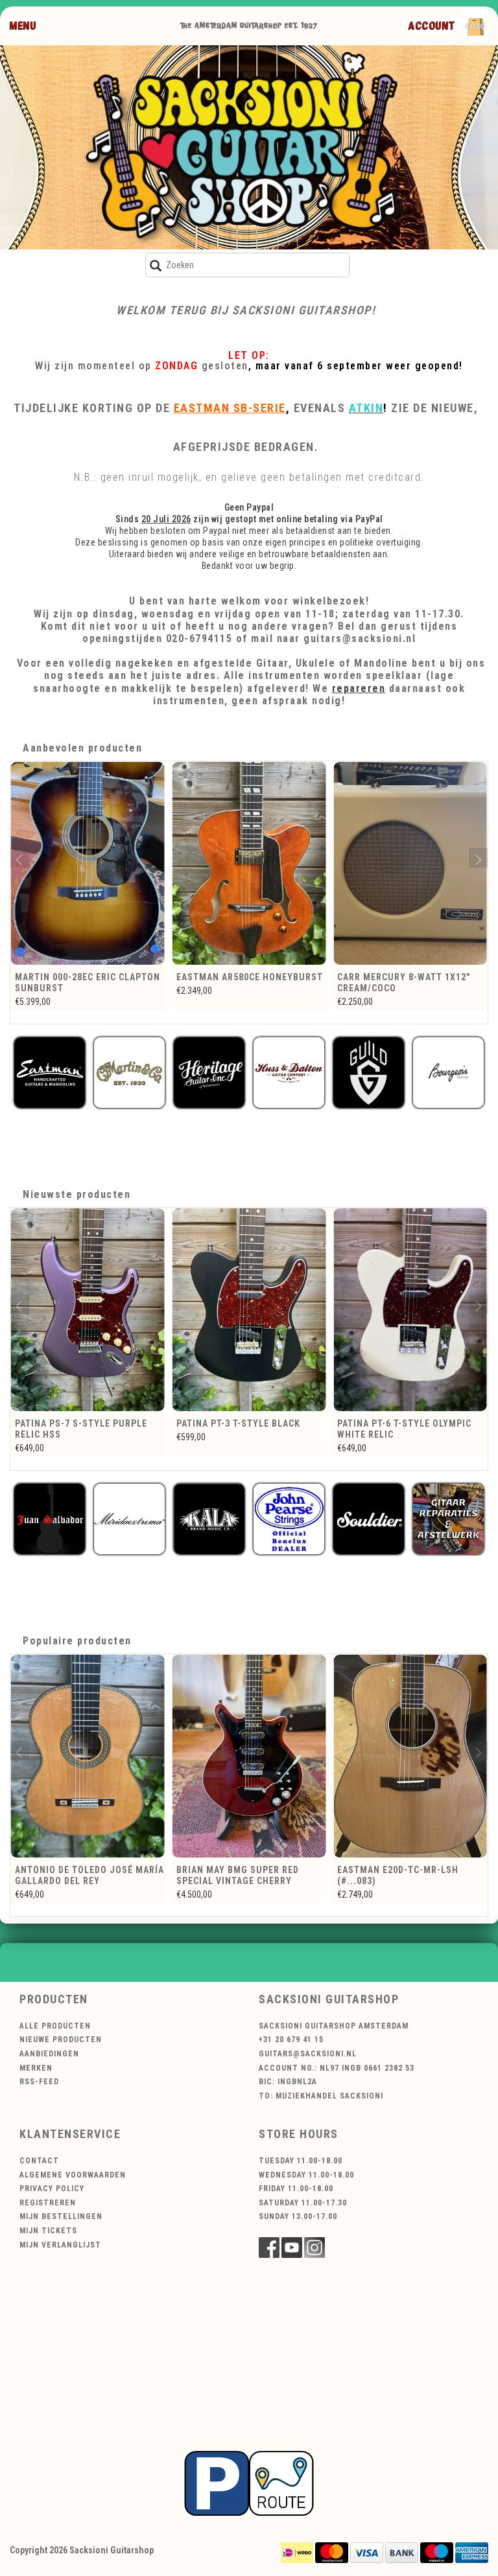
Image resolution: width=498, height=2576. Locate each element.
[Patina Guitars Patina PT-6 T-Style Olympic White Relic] (249, 1310)
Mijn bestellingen (61, 2216)
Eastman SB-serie (230, 408)
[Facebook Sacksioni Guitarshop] (269, 2248)
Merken (36, 2068)
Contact (39, 2161)
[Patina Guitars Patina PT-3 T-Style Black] (88, 1310)
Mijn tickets (48, 2231)
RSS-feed (39, 2082)
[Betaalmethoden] (297, 2552)
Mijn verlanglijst (60, 2245)
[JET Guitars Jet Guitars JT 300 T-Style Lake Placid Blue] (410, 1310)
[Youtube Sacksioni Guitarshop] (292, 2248)
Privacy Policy (52, 2189)
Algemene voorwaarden (73, 2175)
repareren (359, 688)
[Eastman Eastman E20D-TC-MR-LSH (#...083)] (410, 1756)
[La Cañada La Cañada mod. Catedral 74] (410, 864)
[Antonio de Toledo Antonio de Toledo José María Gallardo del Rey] (88, 1756)
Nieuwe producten (61, 2040)
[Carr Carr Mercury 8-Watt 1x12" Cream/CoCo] (249, 864)
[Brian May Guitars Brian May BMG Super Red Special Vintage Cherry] (249, 1756)
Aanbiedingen (49, 2054)
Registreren (48, 2203)
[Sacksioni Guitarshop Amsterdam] (249, 147)
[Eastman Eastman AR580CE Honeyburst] (88, 864)
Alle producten (55, 2026)
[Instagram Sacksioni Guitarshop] (314, 2248)
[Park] (249, 2483)
